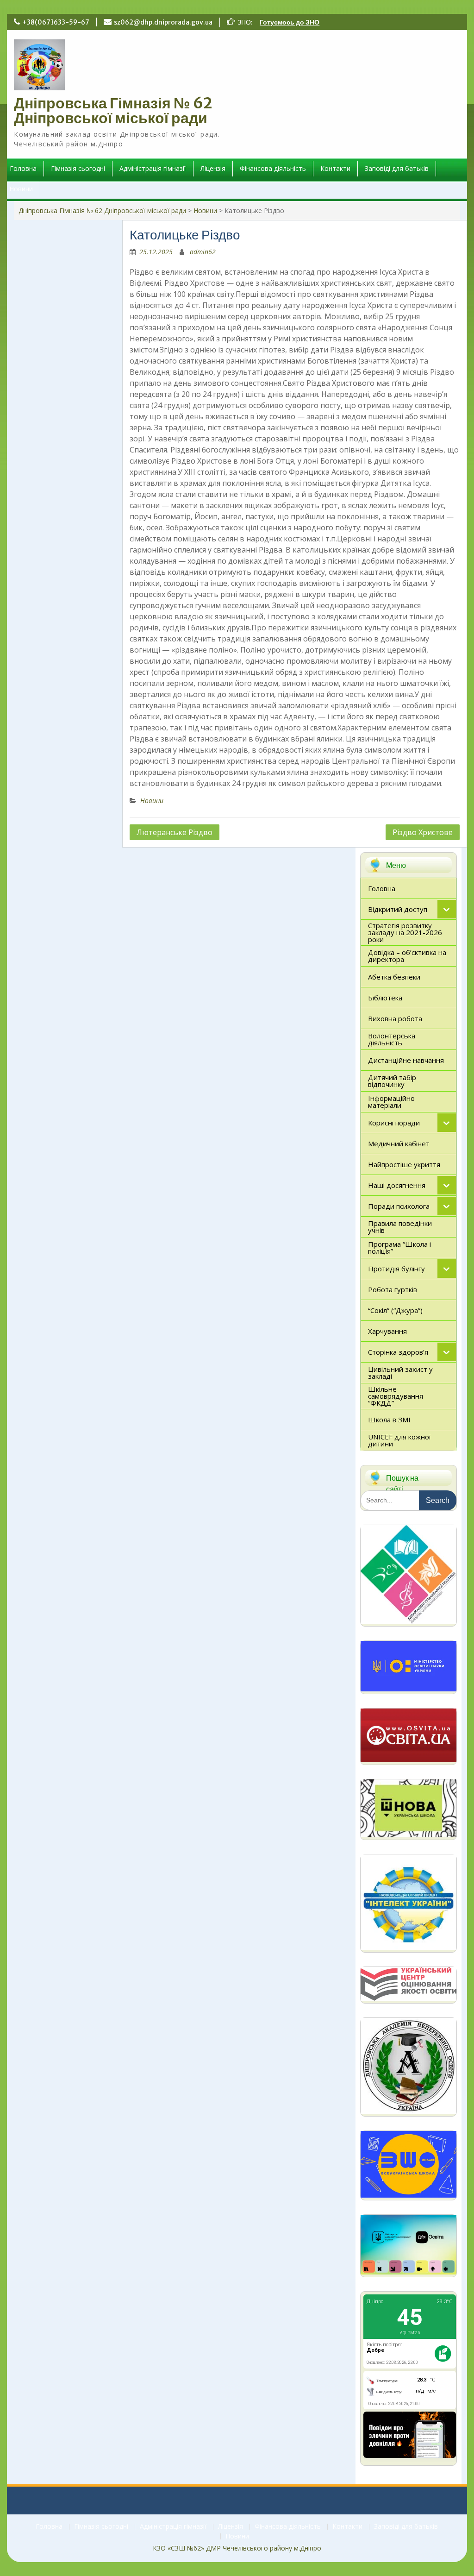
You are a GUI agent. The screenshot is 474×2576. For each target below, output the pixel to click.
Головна (23, 168)
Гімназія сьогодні (78, 168)
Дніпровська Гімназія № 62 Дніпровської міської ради (113, 111)
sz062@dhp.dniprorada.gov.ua (163, 22)
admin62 (203, 252)
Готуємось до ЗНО (290, 22)
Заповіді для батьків (397, 168)
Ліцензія (213, 168)
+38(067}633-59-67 (56, 22)
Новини (21, 189)
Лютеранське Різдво (175, 832)
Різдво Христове (423, 832)
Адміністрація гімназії (153, 168)
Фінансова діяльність (273, 168)
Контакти (335, 168)
